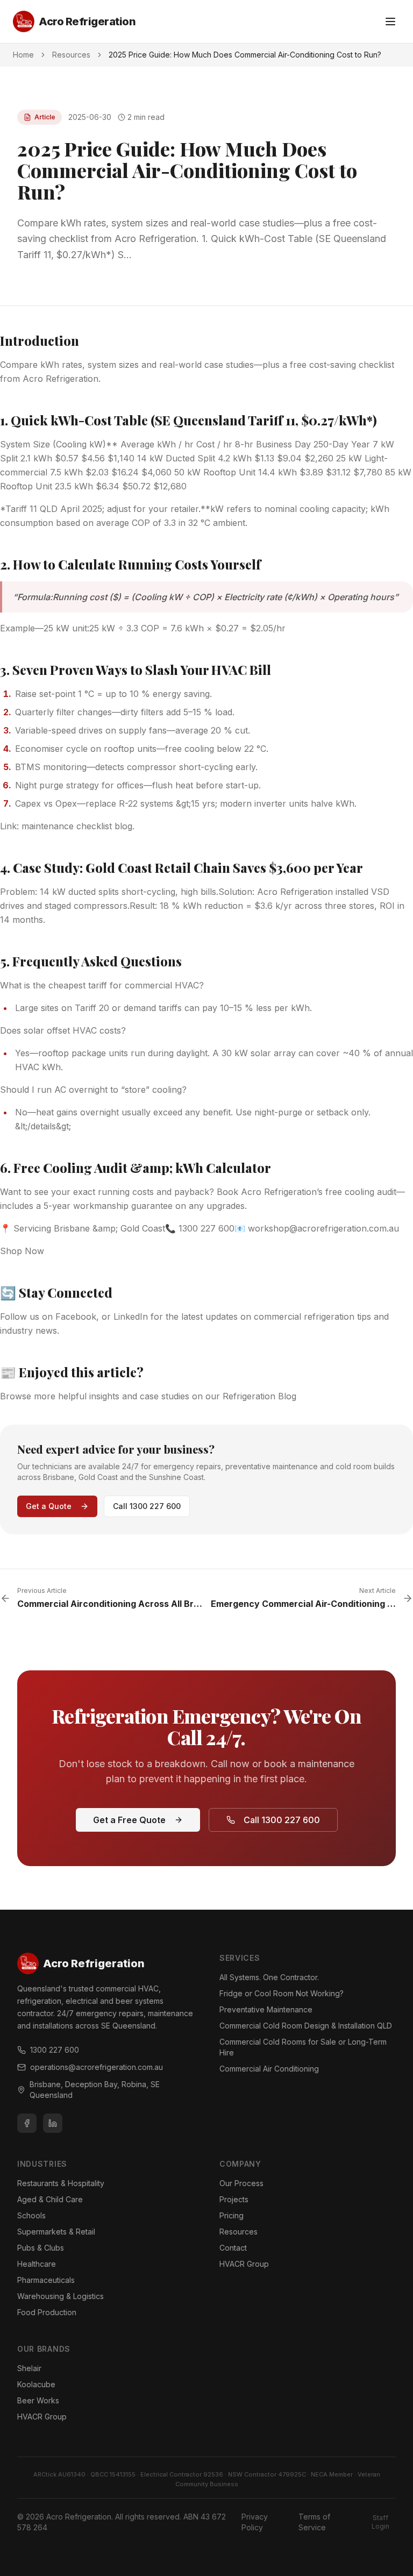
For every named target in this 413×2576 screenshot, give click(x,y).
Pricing (232, 2215)
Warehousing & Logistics (60, 2296)
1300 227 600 (55, 2050)
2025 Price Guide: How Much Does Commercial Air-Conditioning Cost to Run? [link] (245, 55)
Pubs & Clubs (41, 2248)
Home (23, 55)
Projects (234, 2199)
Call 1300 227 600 (147, 1506)
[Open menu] (390, 22)
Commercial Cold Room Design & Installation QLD (306, 2026)
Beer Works (38, 2400)
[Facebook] (27, 2123)
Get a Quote (49, 1506)
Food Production (47, 2312)
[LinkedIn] (53, 2123)
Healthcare (37, 2264)
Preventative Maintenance (266, 2009)
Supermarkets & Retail (56, 2232)
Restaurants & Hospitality (61, 2183)
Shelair (29, 2368)
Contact (233, 2248)
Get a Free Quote (129, 1820)
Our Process (241, 2183)
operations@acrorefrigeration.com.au (97, 2067)
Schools (31, 2215)
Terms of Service (314, 2522)
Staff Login (380, 2522)
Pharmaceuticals (46, 2280)
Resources (71, 55)
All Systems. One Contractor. (269, 1977)
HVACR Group (244, 2264)
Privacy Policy (255, 2522)
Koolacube (36, 2384)
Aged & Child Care (50, 2199)
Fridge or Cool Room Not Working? (282, 1993)
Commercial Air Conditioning (269, 2069)
